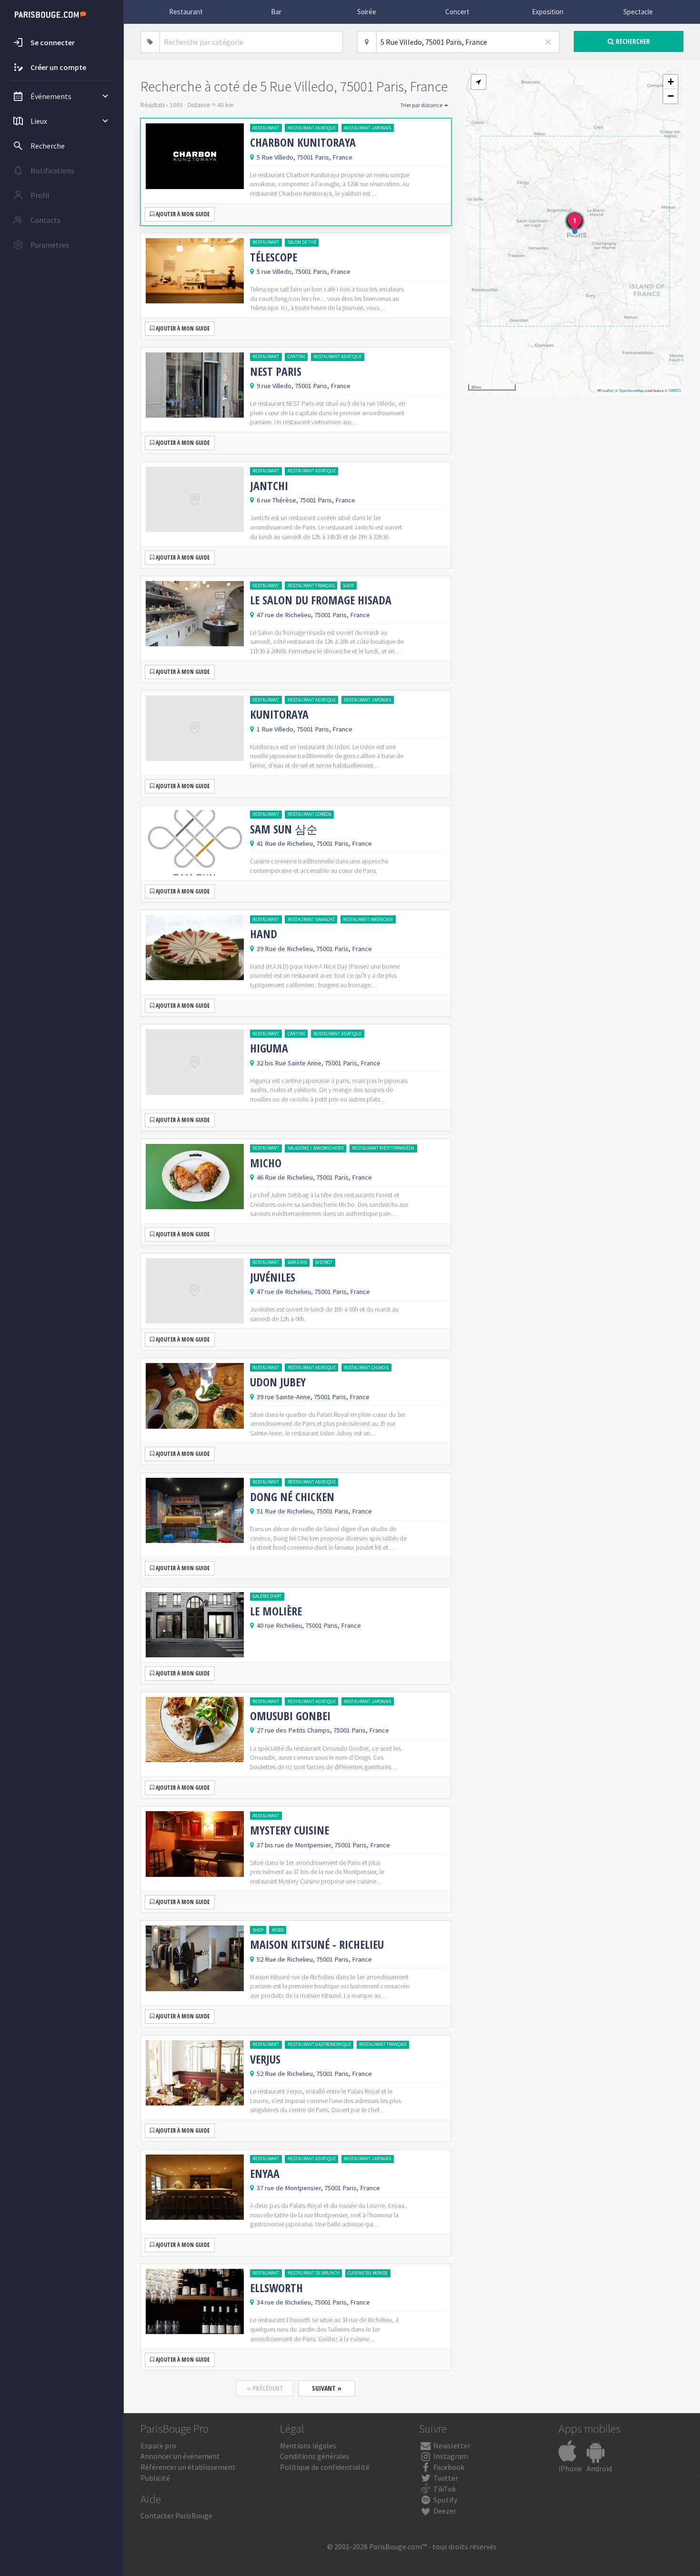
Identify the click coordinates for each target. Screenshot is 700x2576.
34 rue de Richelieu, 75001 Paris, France (313, 2302)
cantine (296, 356)
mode (278, 1930)
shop (348, 586)
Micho (266, 1163)
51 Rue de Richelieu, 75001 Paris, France (314, 1511)
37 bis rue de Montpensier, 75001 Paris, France (323, 1845)
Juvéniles (273, 1277)
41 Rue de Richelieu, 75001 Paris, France (314, 843)
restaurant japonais (367, 128)
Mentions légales (308, 2446)
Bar (276, 12)
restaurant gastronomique (319, 2044)
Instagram (450, 2456)
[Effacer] (549, 42)
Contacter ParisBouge (176, 2516)
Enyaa (265, 2174)
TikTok (444, 2489)
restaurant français (311, 586)
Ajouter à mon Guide (182, 214)
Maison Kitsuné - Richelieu (317, 1945)
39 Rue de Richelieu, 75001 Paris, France (314, 949)
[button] (479, 82)
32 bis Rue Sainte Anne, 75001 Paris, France (319, 1063)
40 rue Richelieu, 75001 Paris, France (309, 1625)
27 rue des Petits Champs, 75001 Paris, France (323, 1730)
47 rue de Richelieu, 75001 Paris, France (313, 615)
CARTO (675, 390)
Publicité (155, 2478)
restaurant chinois (366, 1368)
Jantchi (269, 486)
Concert (457, 12)
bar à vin (297, 1262)
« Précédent (265, 2388)
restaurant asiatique (312, 128)
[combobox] (251, 42)
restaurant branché (311, 919)
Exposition (548, 12)
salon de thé (302, 242)
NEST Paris (276, 371)
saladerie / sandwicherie (316, 1148)
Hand (264, 934)
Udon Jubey (278, 1382)
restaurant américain (368, 919)
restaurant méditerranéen (383, 1148)
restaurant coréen (310, 814)
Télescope (274, 257)
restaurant (266, 128)
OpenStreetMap (631, 390)
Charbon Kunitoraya (303, 142)
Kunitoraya (279, 714)
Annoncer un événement (180, 2456)
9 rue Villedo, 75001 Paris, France (304, 386)
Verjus (265, 2059)
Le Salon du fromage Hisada (321, 600)
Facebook (448, 2467)
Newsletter (451, 2446)
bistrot (324, 1262)
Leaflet (607, 390)
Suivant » (327, 2388)
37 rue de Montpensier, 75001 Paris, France (318, 2188)
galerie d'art (267, 1596)
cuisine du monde (368, 2273)
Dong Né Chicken (292, 1497)
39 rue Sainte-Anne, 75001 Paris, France (313, 1397)
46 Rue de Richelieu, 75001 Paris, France (314, 1177)
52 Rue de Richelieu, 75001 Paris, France (314, 1959)
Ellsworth (276, 2288)
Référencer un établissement (188, 2467)
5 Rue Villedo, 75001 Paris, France (305, 157)
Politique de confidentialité (325, 2467)
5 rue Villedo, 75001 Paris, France (304, 271)
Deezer (444, 2511)
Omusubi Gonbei (290, 1716)
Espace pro (158, 2446)
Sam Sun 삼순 (284, 829)
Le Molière (276, 1611)
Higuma (269, 1048)
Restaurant (186, 12)
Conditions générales (315, 2456)
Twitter (445, 2478)
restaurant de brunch (314, 2273)
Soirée (367, 12)
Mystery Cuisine (290, 1830)
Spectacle (638, 12)
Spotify (445, 2500)
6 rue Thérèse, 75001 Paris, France (306, 500)
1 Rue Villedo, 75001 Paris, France (305, 729)
